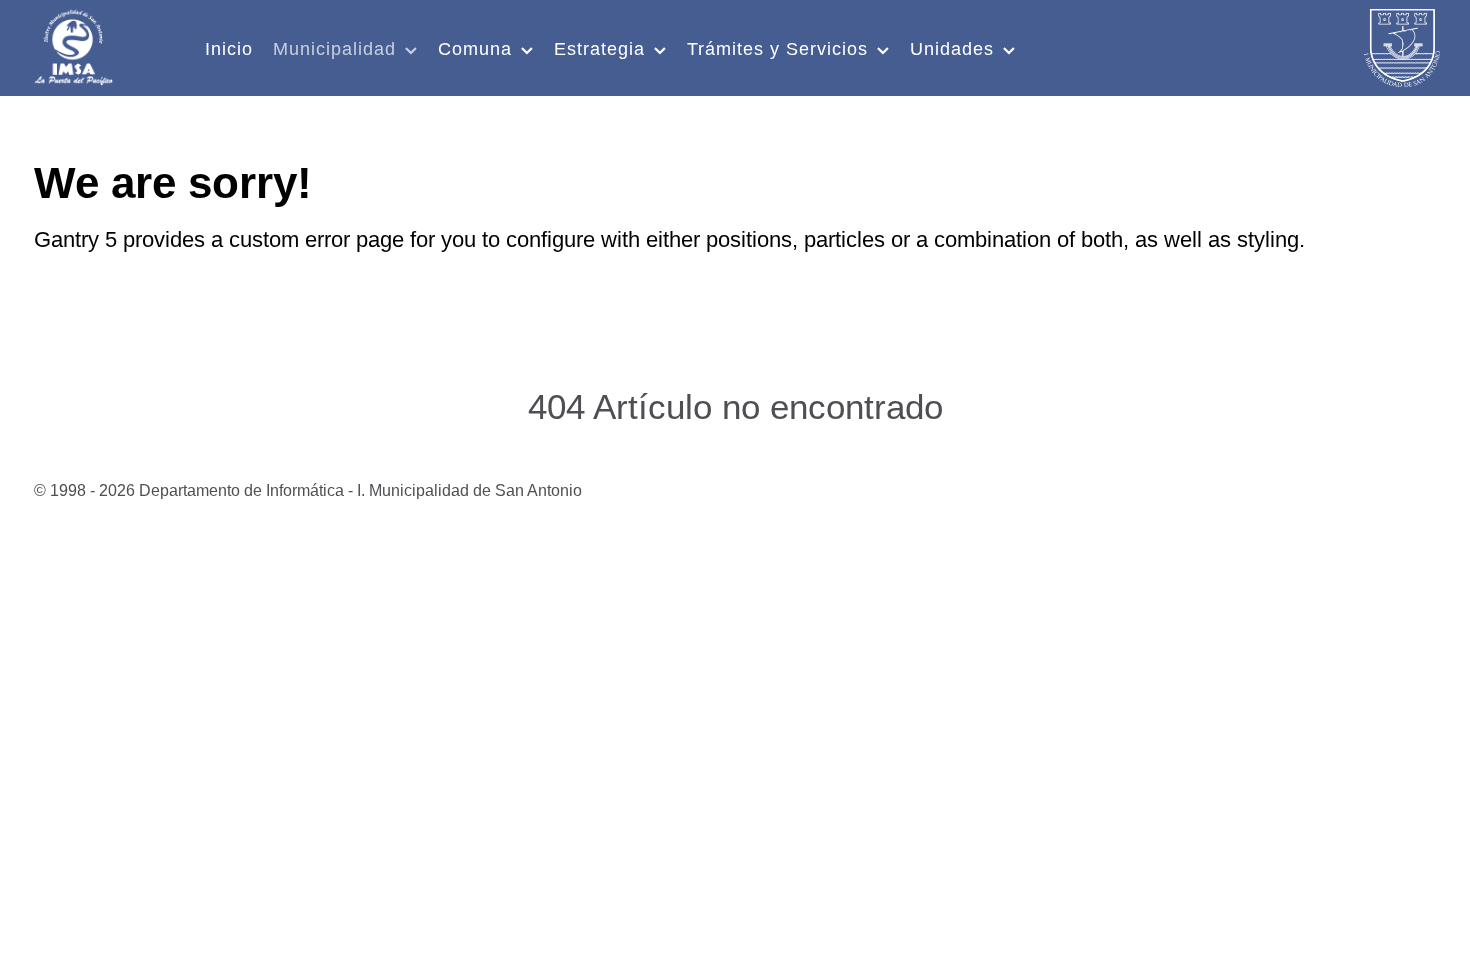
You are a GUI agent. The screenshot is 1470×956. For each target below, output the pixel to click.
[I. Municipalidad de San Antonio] (73, 45)
